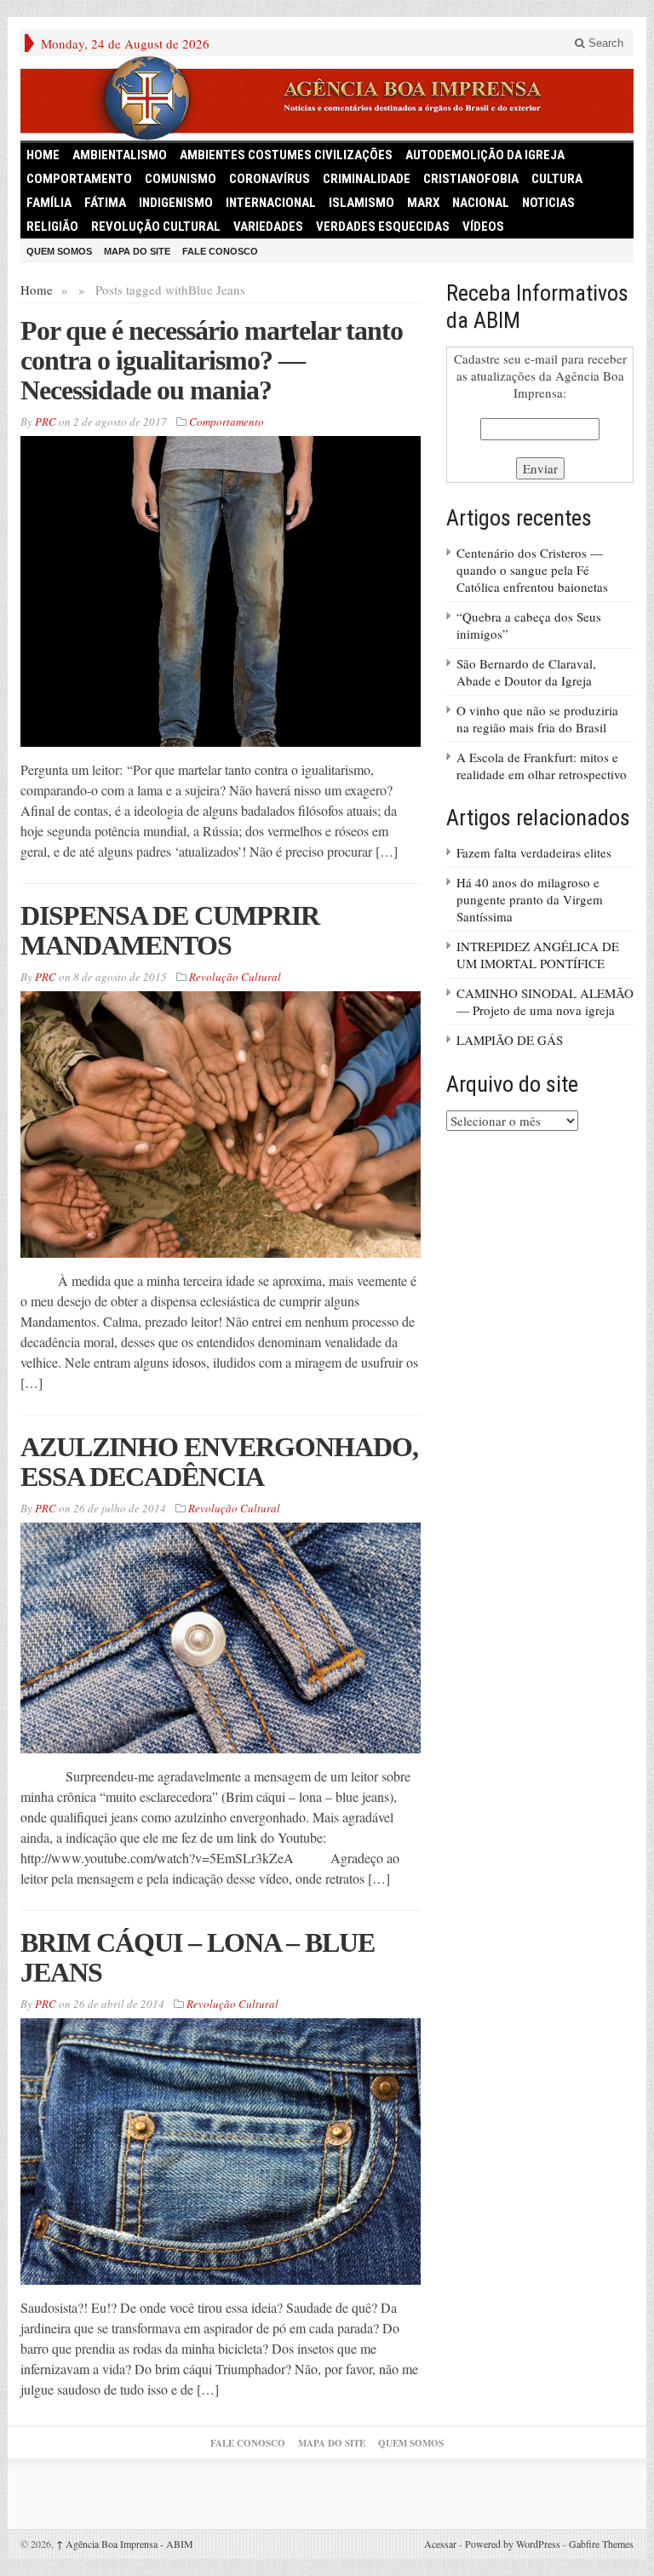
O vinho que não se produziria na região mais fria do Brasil (537, 719)
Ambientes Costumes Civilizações (286, 155)
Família (49, 203)
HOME (43, 155)
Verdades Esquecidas (383, 227)
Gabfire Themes (601, 2544)
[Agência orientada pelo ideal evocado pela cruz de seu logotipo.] (327, 98)
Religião (52, 227)
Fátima (105, 203)
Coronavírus (270, 179)
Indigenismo (176, 203)
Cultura (557, 179)
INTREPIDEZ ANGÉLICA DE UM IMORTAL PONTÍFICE (538, 955)
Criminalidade (367, 179)
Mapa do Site (137, 251)
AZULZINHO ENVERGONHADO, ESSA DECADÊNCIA (219, 1462)
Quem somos (59, 251)
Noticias (548, 203)
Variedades (268, 227)
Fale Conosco (220, 251)
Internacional (271, 203)
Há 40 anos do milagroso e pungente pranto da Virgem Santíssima (530, 899)
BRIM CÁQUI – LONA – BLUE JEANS (198, 1957)
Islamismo (361, 203)
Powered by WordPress (513, 2544)
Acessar (440, 2544)
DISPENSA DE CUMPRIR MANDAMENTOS (170, 930)
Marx (423, 203)
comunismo (181, 179)
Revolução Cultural (156, 227)
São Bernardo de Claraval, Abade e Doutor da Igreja (526, 672)
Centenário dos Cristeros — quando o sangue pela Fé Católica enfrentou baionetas (532, 570)
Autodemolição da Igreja (485, 155)
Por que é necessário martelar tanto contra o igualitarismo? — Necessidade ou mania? (212, 360)
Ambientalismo (120, 155)
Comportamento (79, 179)
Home (37, 290)
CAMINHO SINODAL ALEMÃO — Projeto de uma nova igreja (545, 1001)
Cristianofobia (471, 179)
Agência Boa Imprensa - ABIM (125, 2544)
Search (604, 43)
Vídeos (483, 227)
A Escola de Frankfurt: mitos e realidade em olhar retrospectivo (542, 766)
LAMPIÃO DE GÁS (510, 1040)
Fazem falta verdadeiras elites (534, 852)
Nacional (481, 203)
